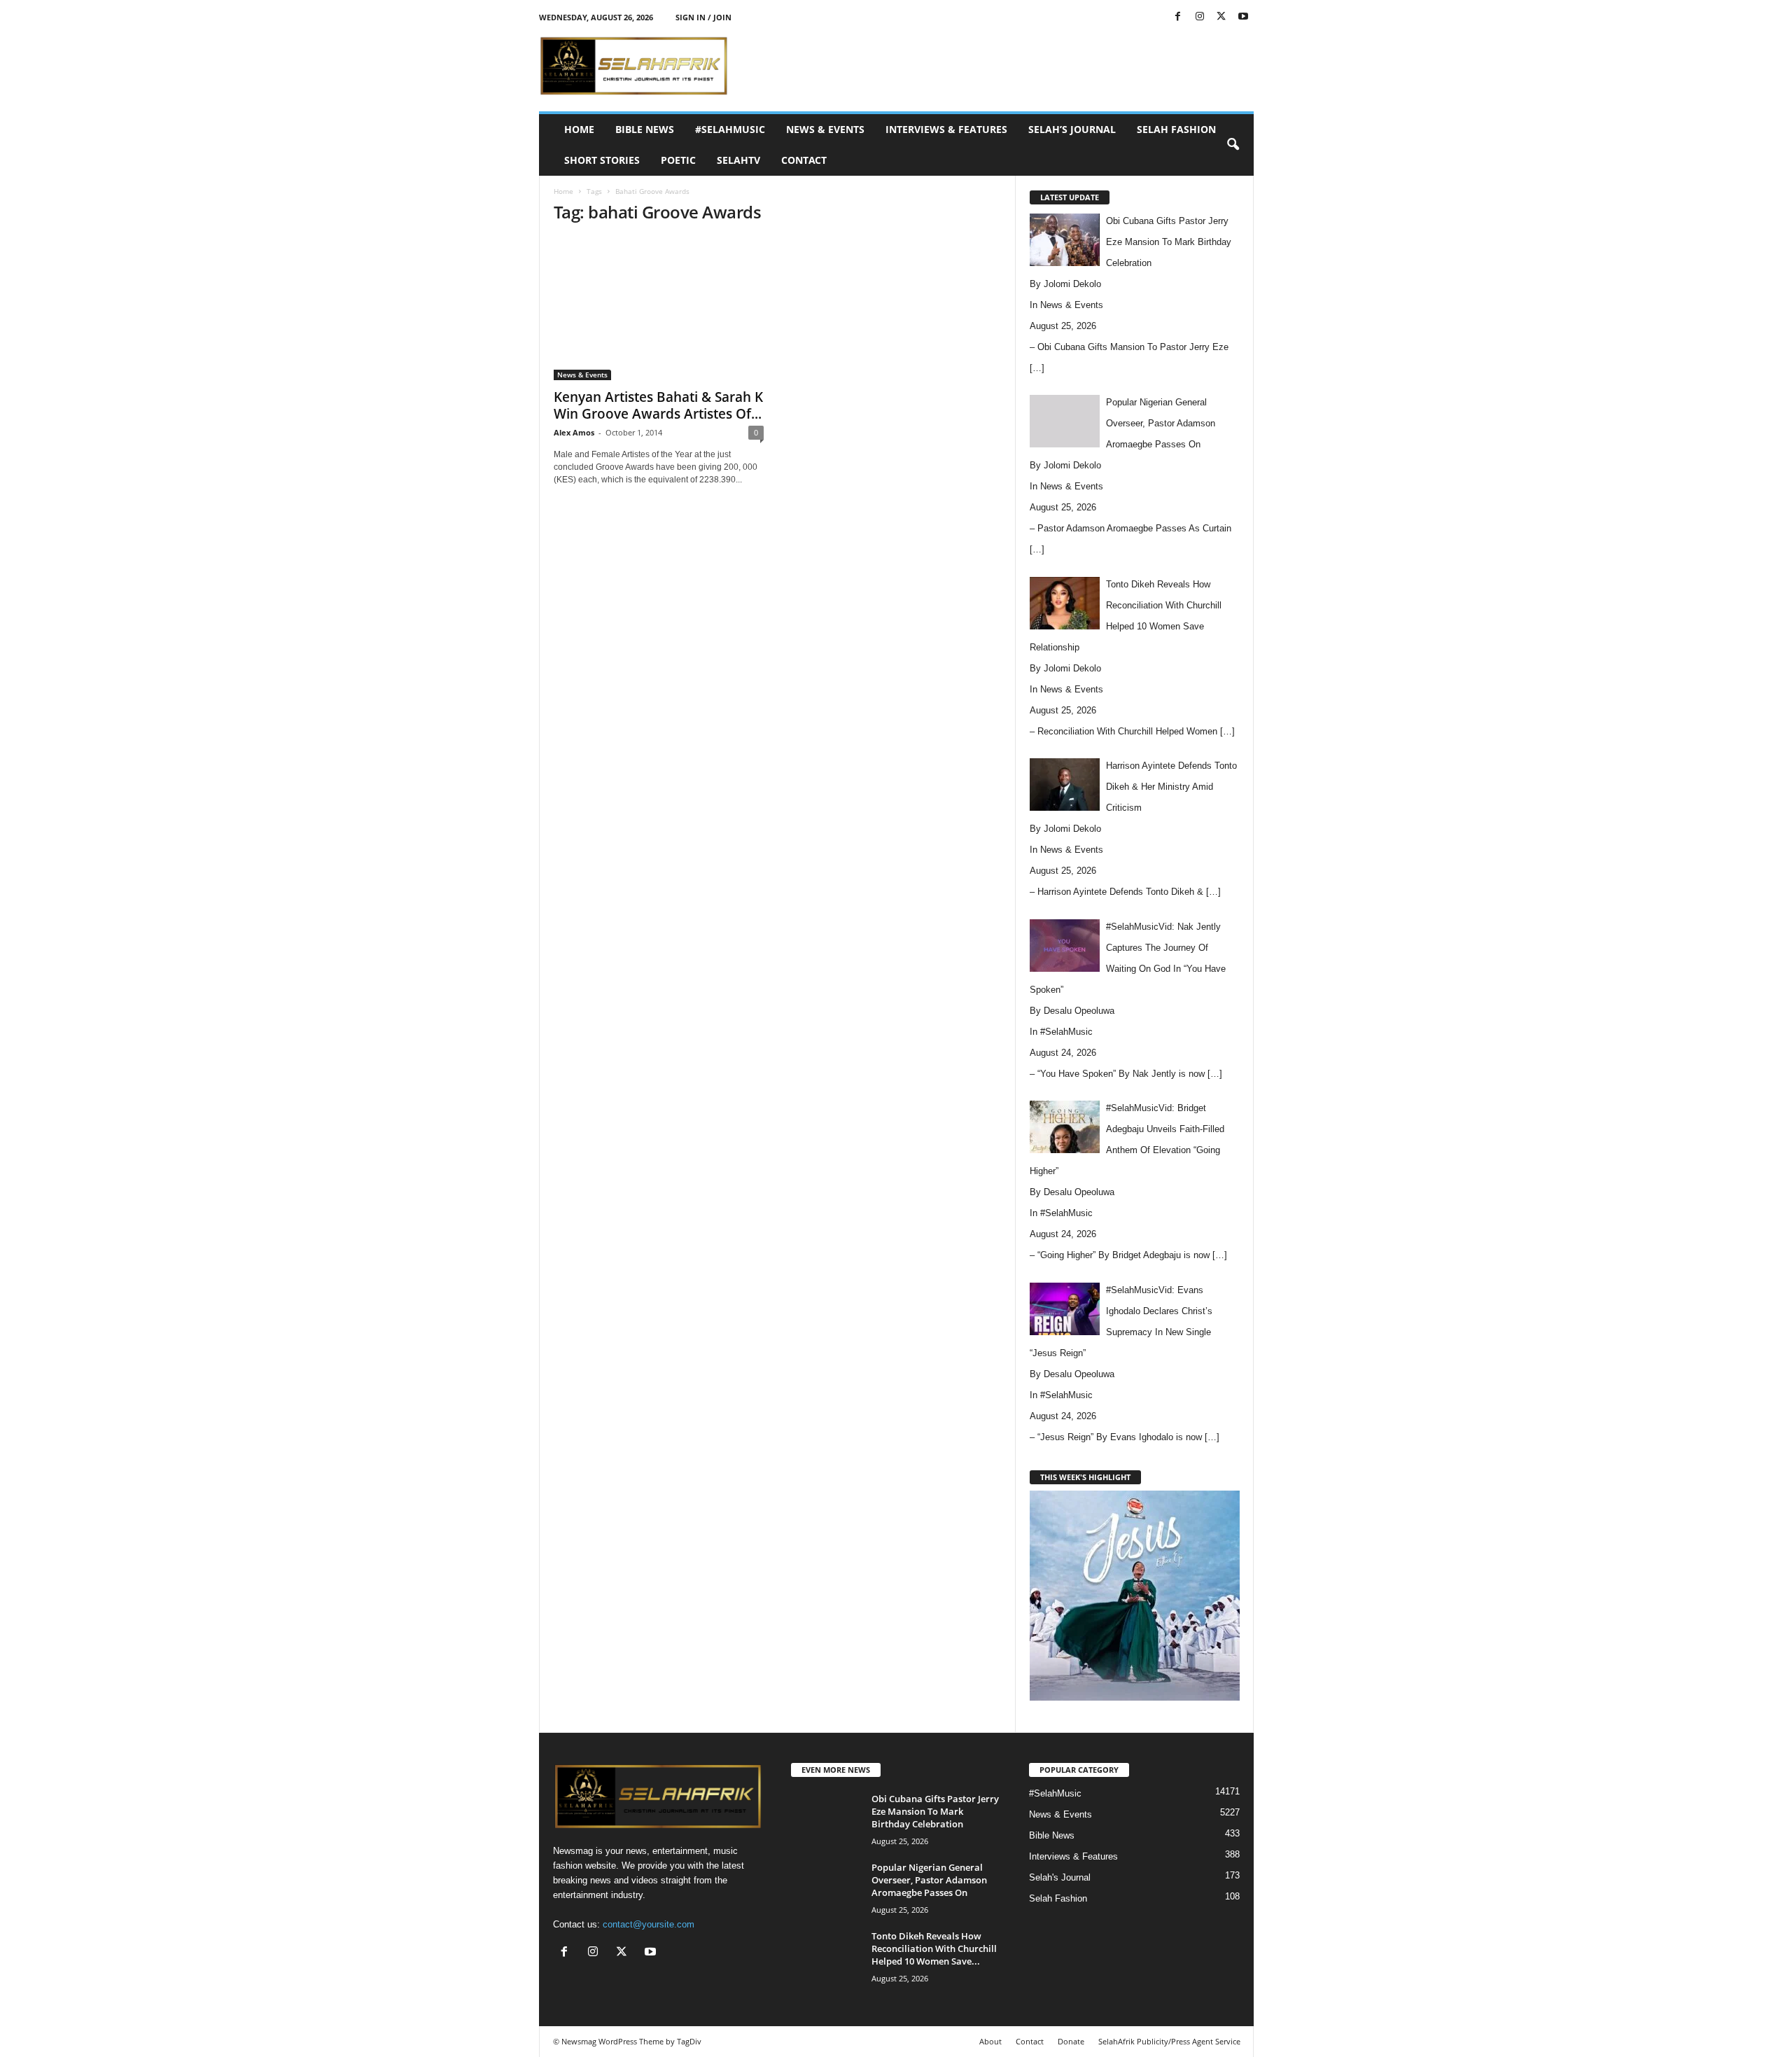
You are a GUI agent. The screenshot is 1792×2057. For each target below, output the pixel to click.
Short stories (602, 160)
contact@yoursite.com (649, 1924)
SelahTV (738, 160)
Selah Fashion (1176, 129)
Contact (804, 160)
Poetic (678, 160)
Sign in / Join (703, 17)
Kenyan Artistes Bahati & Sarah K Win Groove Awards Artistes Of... (658, 405)
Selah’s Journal (1072, 129)
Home (579, 129)
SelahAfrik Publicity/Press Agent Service (1169, 2041)
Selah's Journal (1060, 1877)
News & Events (825, 129)
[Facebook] (1178, 17)
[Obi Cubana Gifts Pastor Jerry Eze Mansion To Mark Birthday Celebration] (826, 1819)
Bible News (645, 129)
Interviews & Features (946, 129)
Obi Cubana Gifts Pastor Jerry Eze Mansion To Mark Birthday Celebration (935, 1811)
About (990, 2041)
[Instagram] (1200, 17)
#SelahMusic (730, 129)
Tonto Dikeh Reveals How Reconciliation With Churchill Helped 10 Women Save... (934, 1948)
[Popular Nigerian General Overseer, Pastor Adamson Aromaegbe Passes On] (826, 1887)
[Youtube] (1243, 17)
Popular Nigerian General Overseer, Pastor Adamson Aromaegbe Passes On (929, 1880)
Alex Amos (574, 432)
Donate (1071, 2041)
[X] (1221, 17)
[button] (1233, 145)
